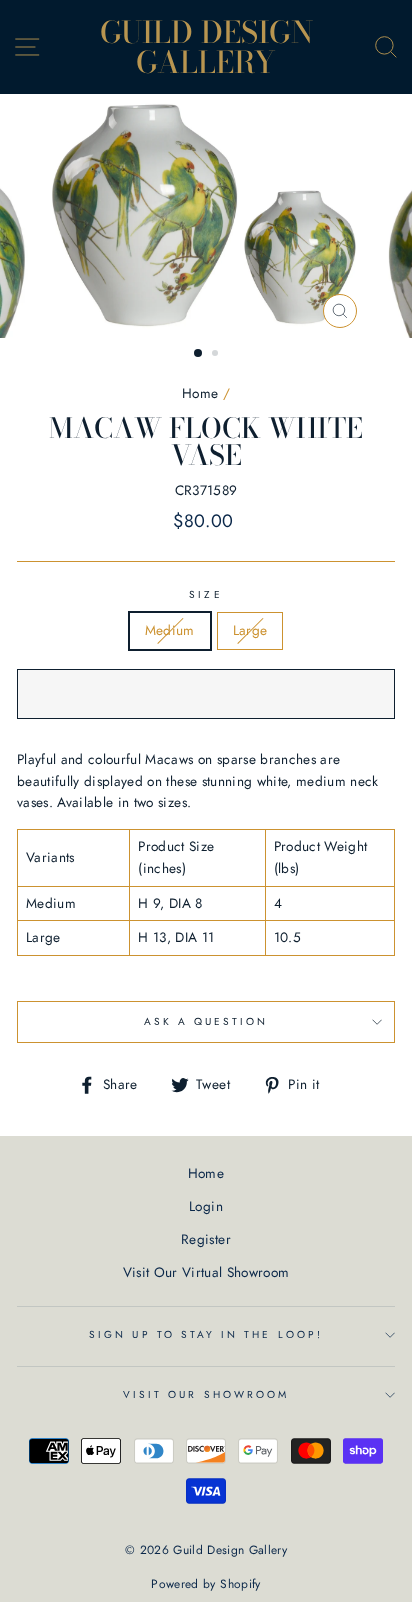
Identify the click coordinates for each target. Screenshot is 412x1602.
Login (206, 1206)
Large (250, 630)
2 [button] (217, 355)
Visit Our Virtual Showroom (206, 1272)
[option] (206, 216)
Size (205, 594)
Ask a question (206, 1021)
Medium (170, 630)
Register (206, 1239)
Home (200, 393)
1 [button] (199, 354)
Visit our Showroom (206, 1394)
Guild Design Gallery (206, 47)
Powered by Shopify (205, 1584)
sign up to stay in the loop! (206, 1334)
